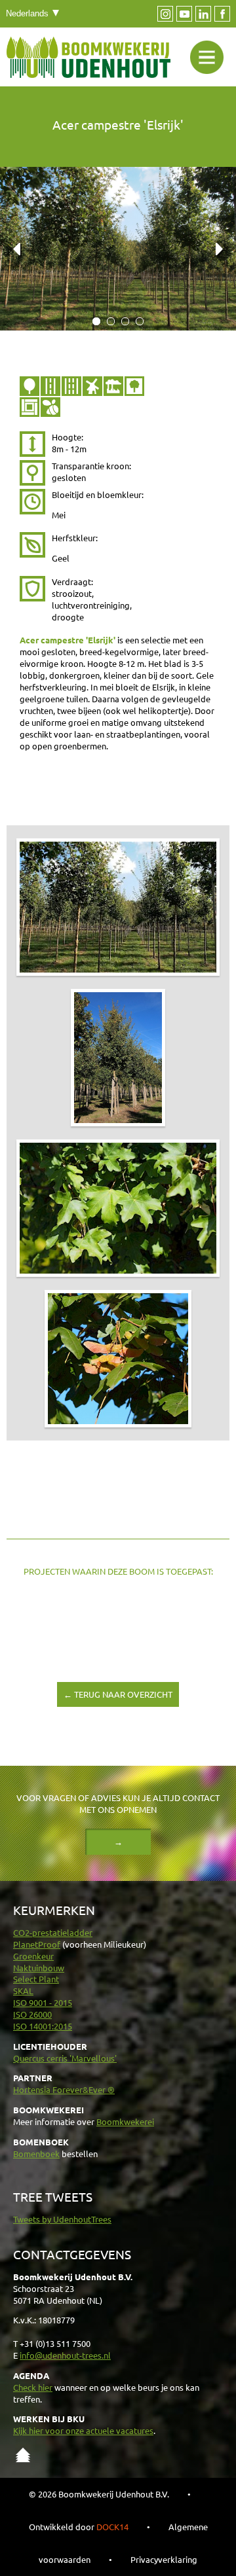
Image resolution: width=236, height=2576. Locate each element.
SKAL (23, 1991)
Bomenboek (36, 2154)
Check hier (33, 2387)
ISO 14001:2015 (43, 2026)
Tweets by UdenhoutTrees (62, 2219)
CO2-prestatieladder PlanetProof (53, 1938)
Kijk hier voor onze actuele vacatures (83, 2430)
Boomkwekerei (125, 2121)
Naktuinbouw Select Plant (39, 1974)
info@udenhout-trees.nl (65, 2355)
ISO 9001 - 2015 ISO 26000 (43, 2008)
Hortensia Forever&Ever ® (64, 2089)
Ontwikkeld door (79, 2527)
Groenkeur (33, 1956)
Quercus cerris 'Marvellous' (65, 2058)
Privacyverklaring (164, 2559)
